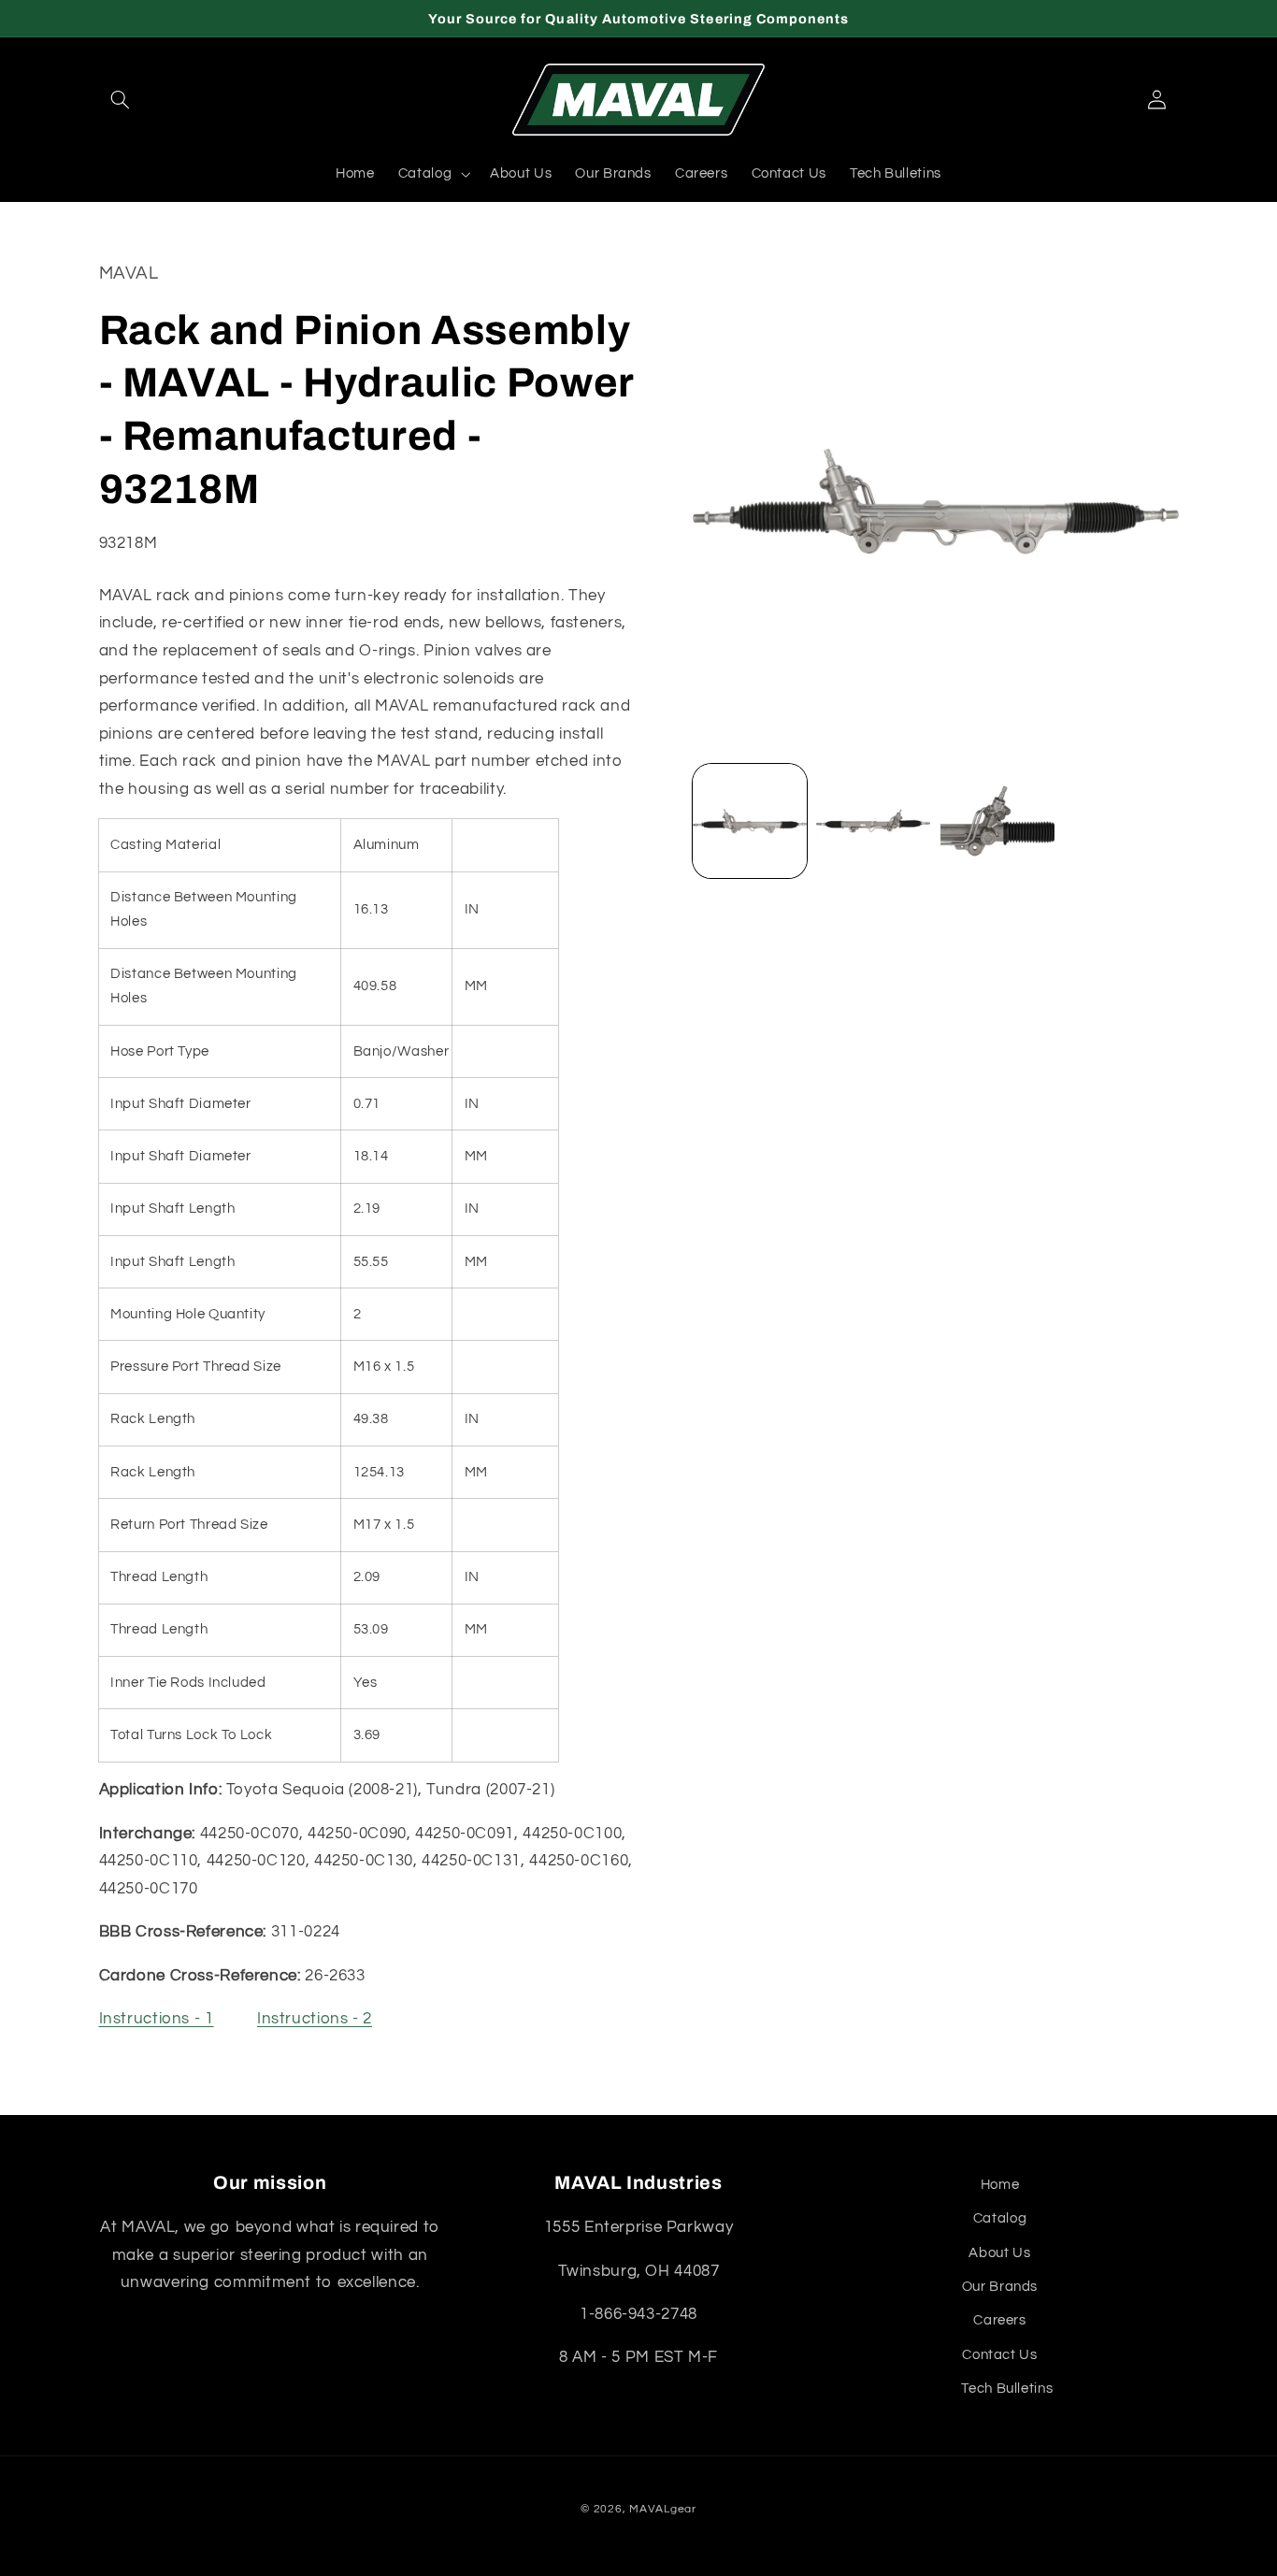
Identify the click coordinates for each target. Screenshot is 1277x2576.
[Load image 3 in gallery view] (997, 821)
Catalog (1000, 2218)
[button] (121, 100)
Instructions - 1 (157, 2020)
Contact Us (999, 2355)
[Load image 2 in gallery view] (873, 821)
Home (1000, 2185)
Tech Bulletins (1007, 2389)
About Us (999, 2253)
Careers (999, 2320)
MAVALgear (663, 2509)
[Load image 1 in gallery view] (750, 821)
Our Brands (1000, 2287)
